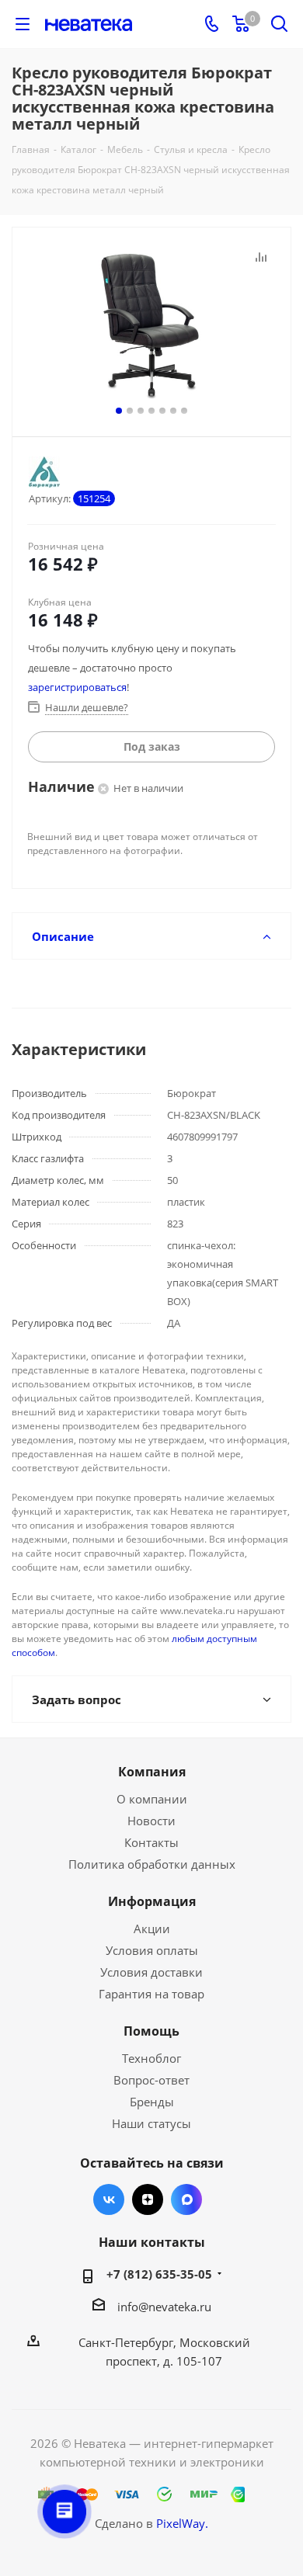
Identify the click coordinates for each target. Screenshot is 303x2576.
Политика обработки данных (152, 1864)
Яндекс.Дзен (148, 2199)
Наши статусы (151, 2123)
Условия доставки (151, 1972)
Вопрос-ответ (151, 2080)
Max (186, 2199)
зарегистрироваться (77, 687)
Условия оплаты (152, 1950)
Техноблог (151, 2058)
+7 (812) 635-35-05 (159, 2274)
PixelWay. (182, 2523)
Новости (151, 1821)
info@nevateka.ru (164, 2307)
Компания (152, 1772)
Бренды (152, 2102)
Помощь (151, 2031)
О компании (152, 1799)
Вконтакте (109, 2199)
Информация (152, 1901)
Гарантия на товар (151, 1994)
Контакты (151, 1842)
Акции (152, 1929)
